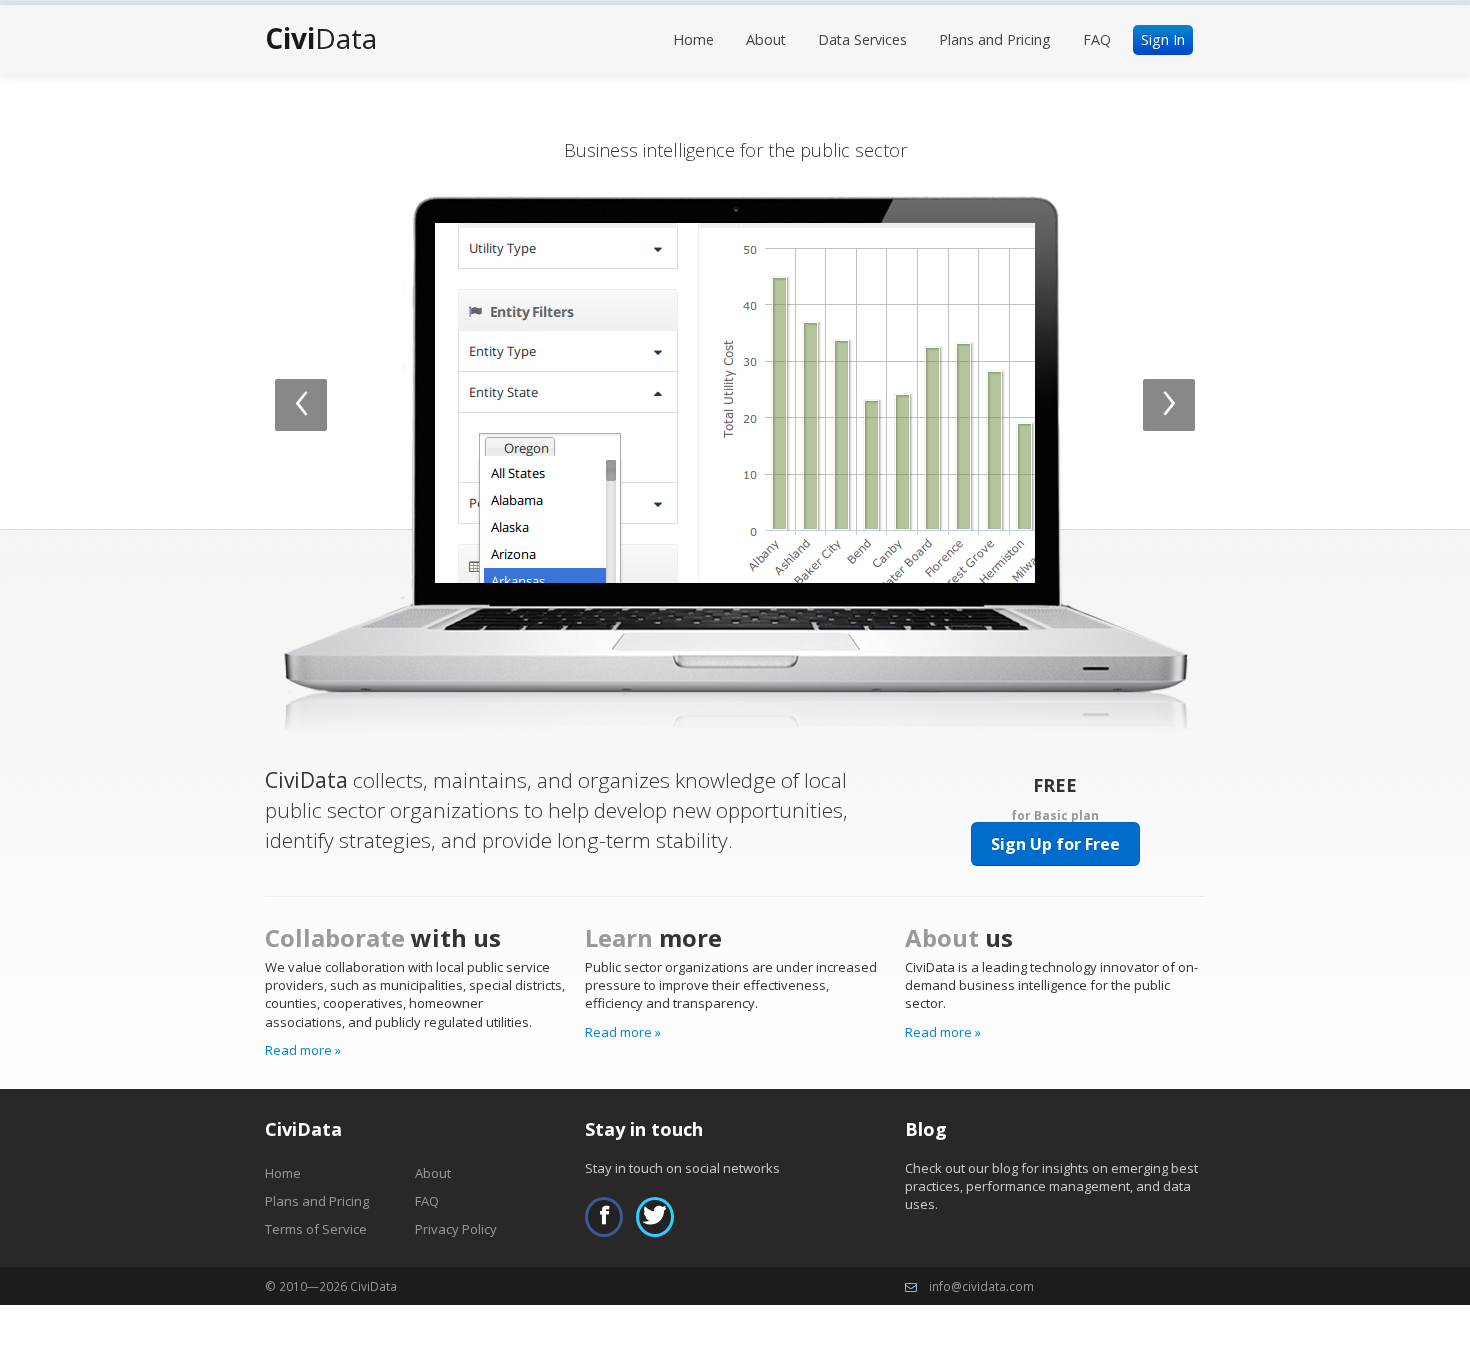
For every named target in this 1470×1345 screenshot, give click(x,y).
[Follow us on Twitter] (655, 1217)
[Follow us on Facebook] (604, 1217)
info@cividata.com (981, 1286)
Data (321, 38)
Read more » (303, 1050)
